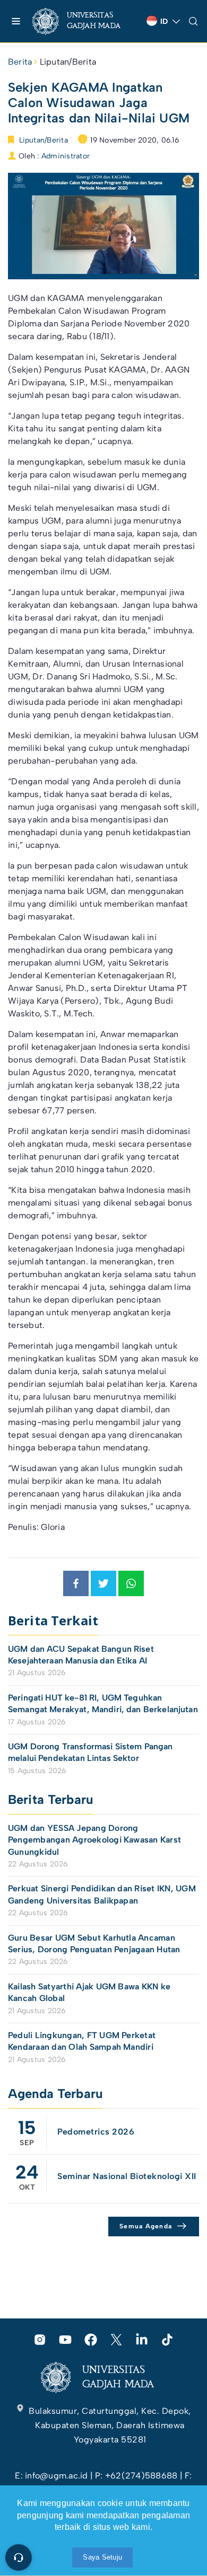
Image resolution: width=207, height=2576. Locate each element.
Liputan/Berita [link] (68, 62)
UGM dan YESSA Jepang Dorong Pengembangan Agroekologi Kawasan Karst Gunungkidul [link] (94, 1840)
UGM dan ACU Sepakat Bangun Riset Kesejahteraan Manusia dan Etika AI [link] (81, 1655)
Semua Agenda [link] (146, 2226)
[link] (85, 21)
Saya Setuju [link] (102, 2557)
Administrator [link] (66, 156)
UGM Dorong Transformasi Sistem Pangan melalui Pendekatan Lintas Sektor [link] (90, 1752)
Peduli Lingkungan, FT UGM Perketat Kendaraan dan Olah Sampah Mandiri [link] (82, 2041)
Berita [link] (20, 62)
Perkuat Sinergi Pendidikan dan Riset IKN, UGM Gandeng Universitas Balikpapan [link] (102, 1894)
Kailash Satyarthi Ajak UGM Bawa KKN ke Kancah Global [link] (89, 1992)
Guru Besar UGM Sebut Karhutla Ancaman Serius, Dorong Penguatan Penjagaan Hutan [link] (94, 1944)
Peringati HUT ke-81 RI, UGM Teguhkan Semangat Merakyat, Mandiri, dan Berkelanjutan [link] (103, 1703)
